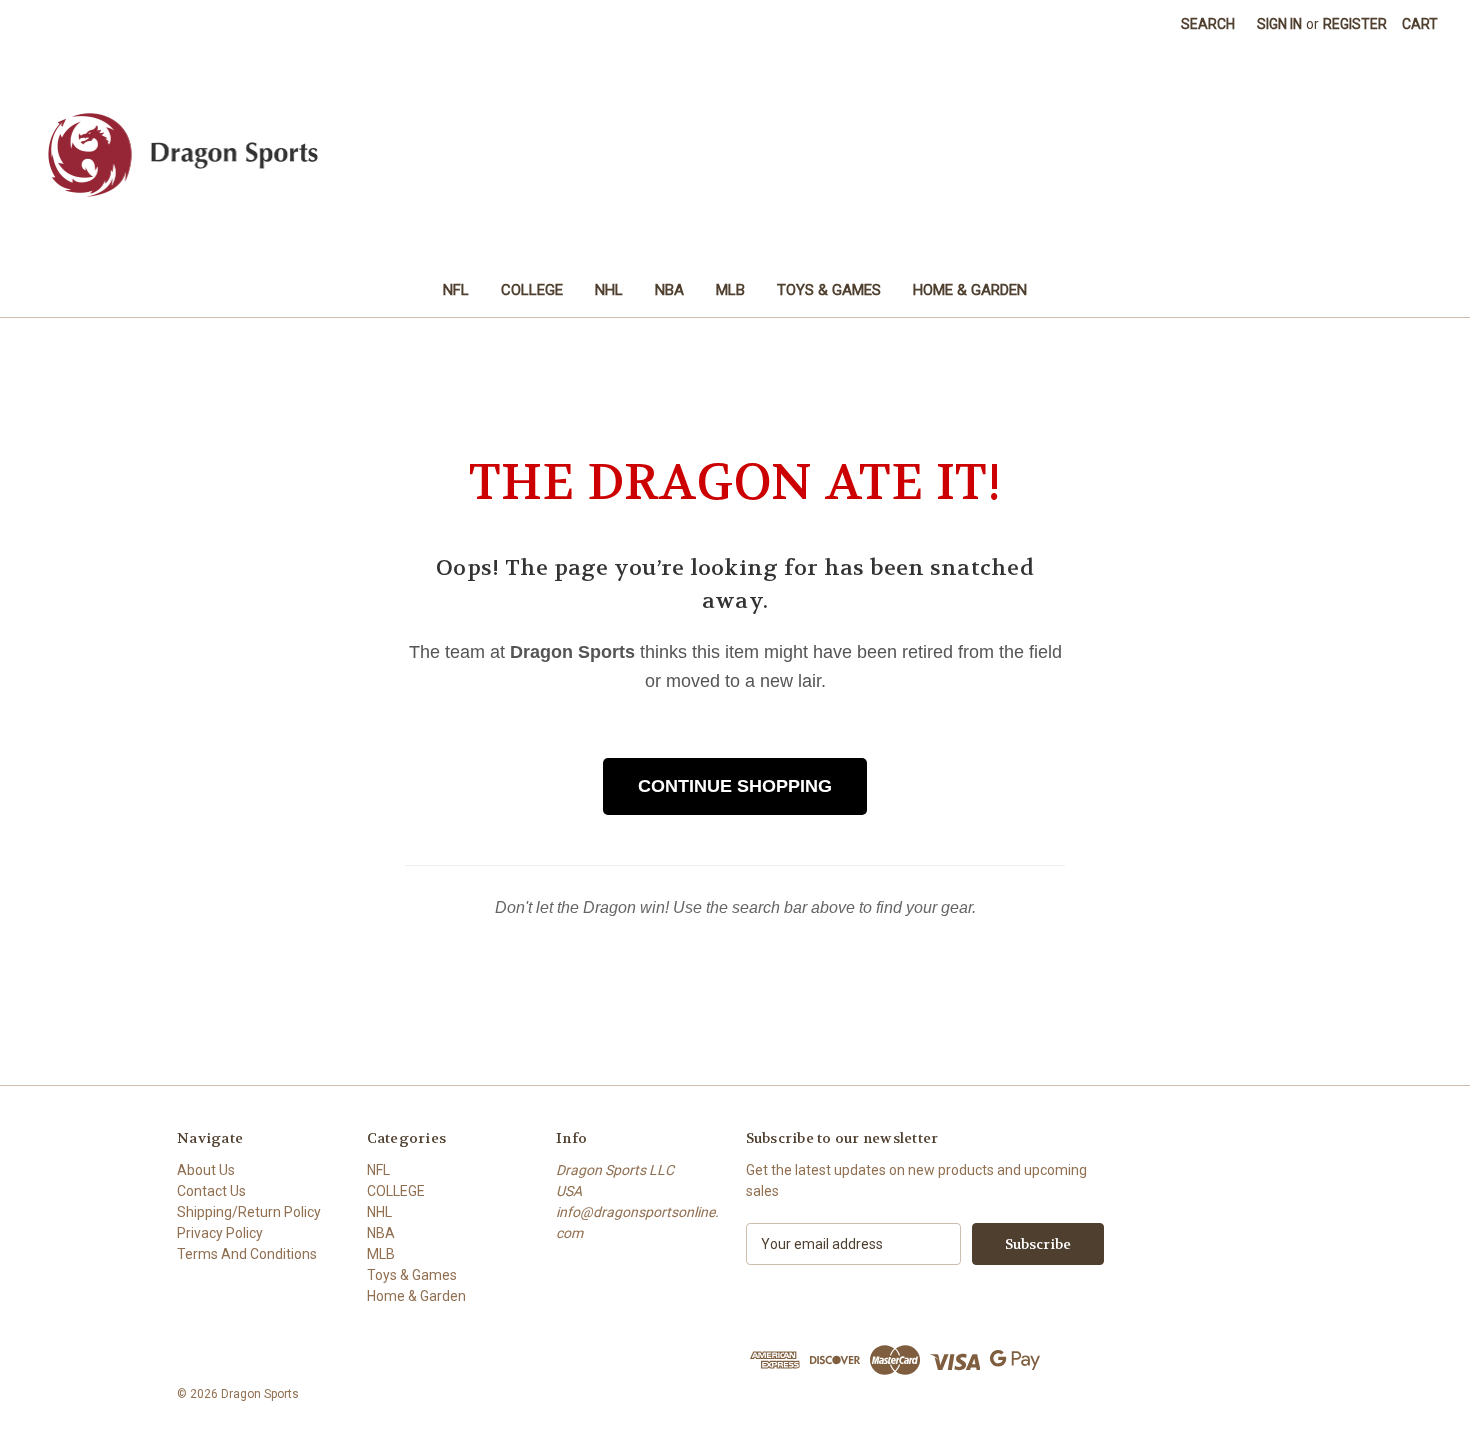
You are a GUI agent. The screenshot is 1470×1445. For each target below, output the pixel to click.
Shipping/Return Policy (249, 1212)
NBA (669, 290)
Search (1208, 24)
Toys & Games (829, 290)
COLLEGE (532, 290)
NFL (456, 290)
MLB (730, 290)
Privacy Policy (220, 1233)
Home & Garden (970, 290)
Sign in (1279, 24)
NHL (609, 290)
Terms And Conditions (247, 1254)
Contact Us (211, 1191)
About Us (206, 1170)
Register (1355, 24)
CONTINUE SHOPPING (735, 786)
